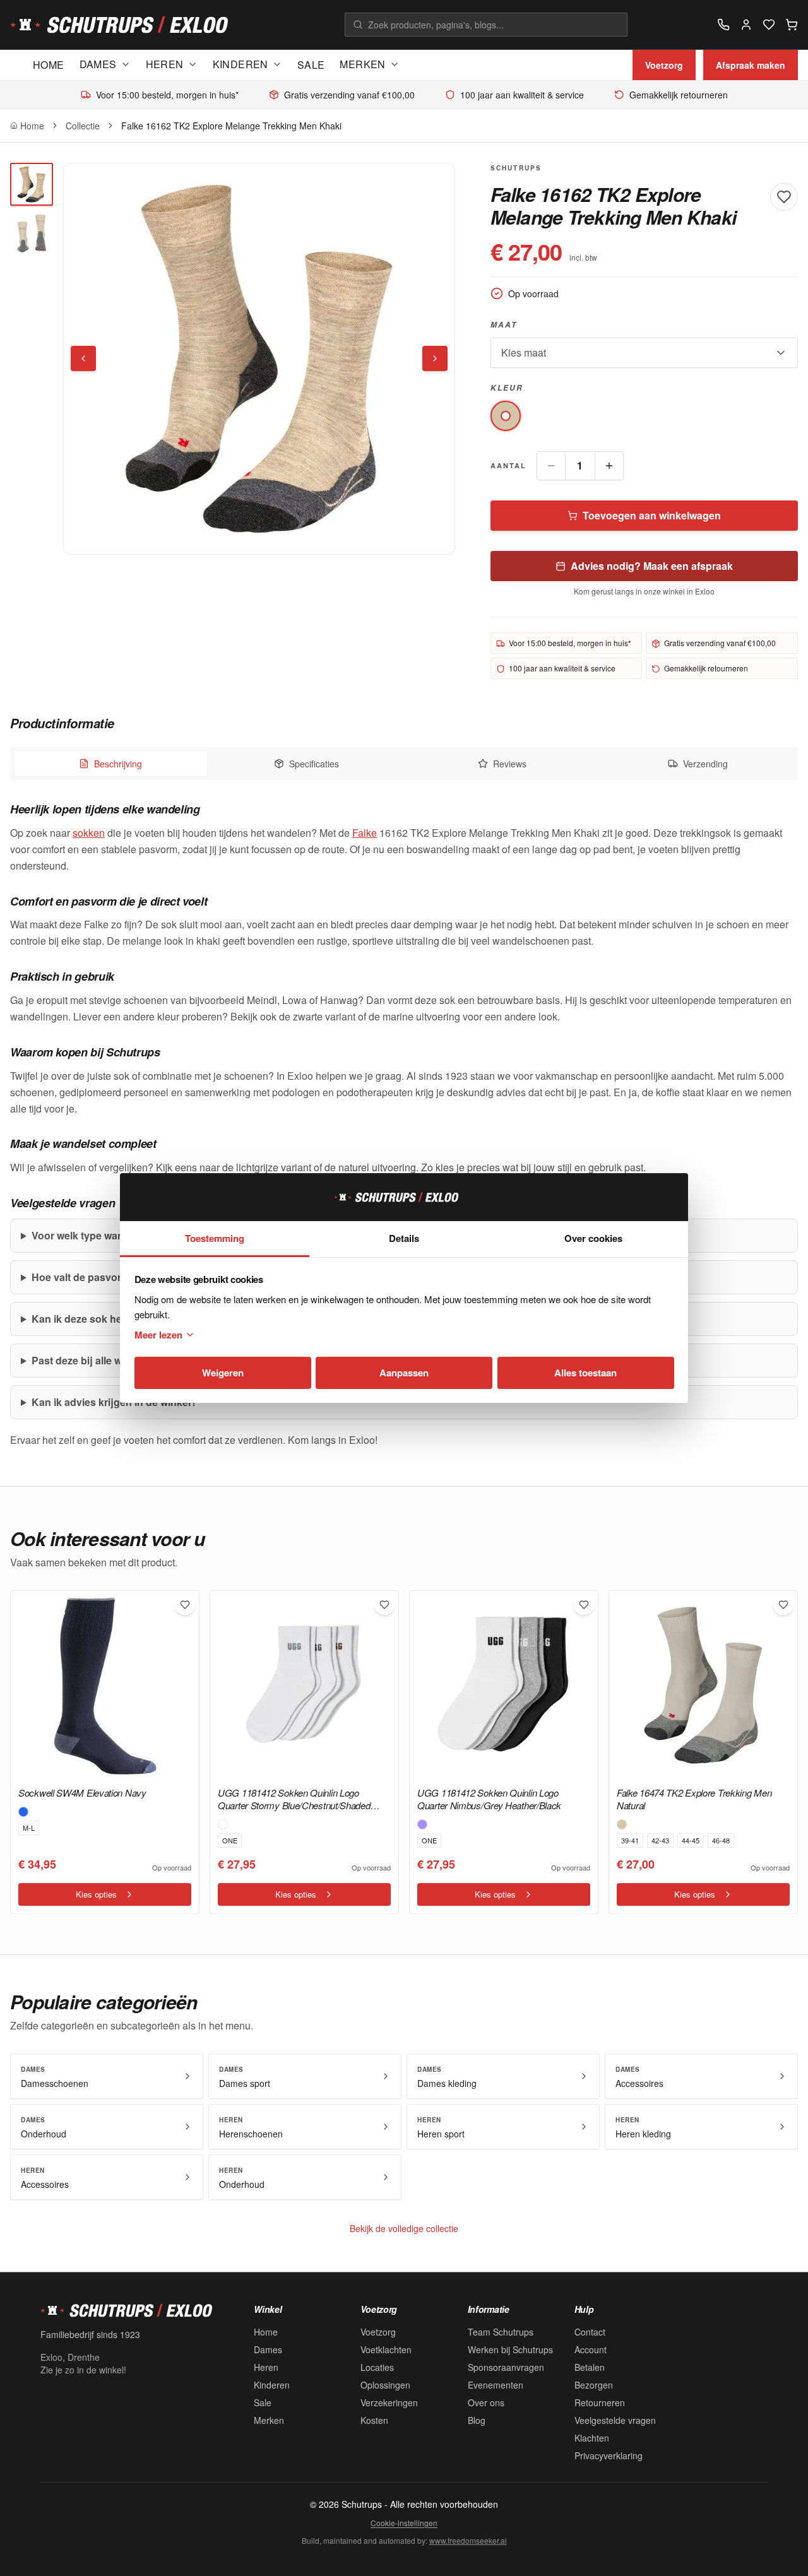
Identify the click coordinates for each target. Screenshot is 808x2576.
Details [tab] (404, 1238)
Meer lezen (158, 1335)
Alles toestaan (585, 1373)
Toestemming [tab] (215, 1238)
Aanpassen (404, 1373)
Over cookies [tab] (593, 1238)
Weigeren (223, 1373)
